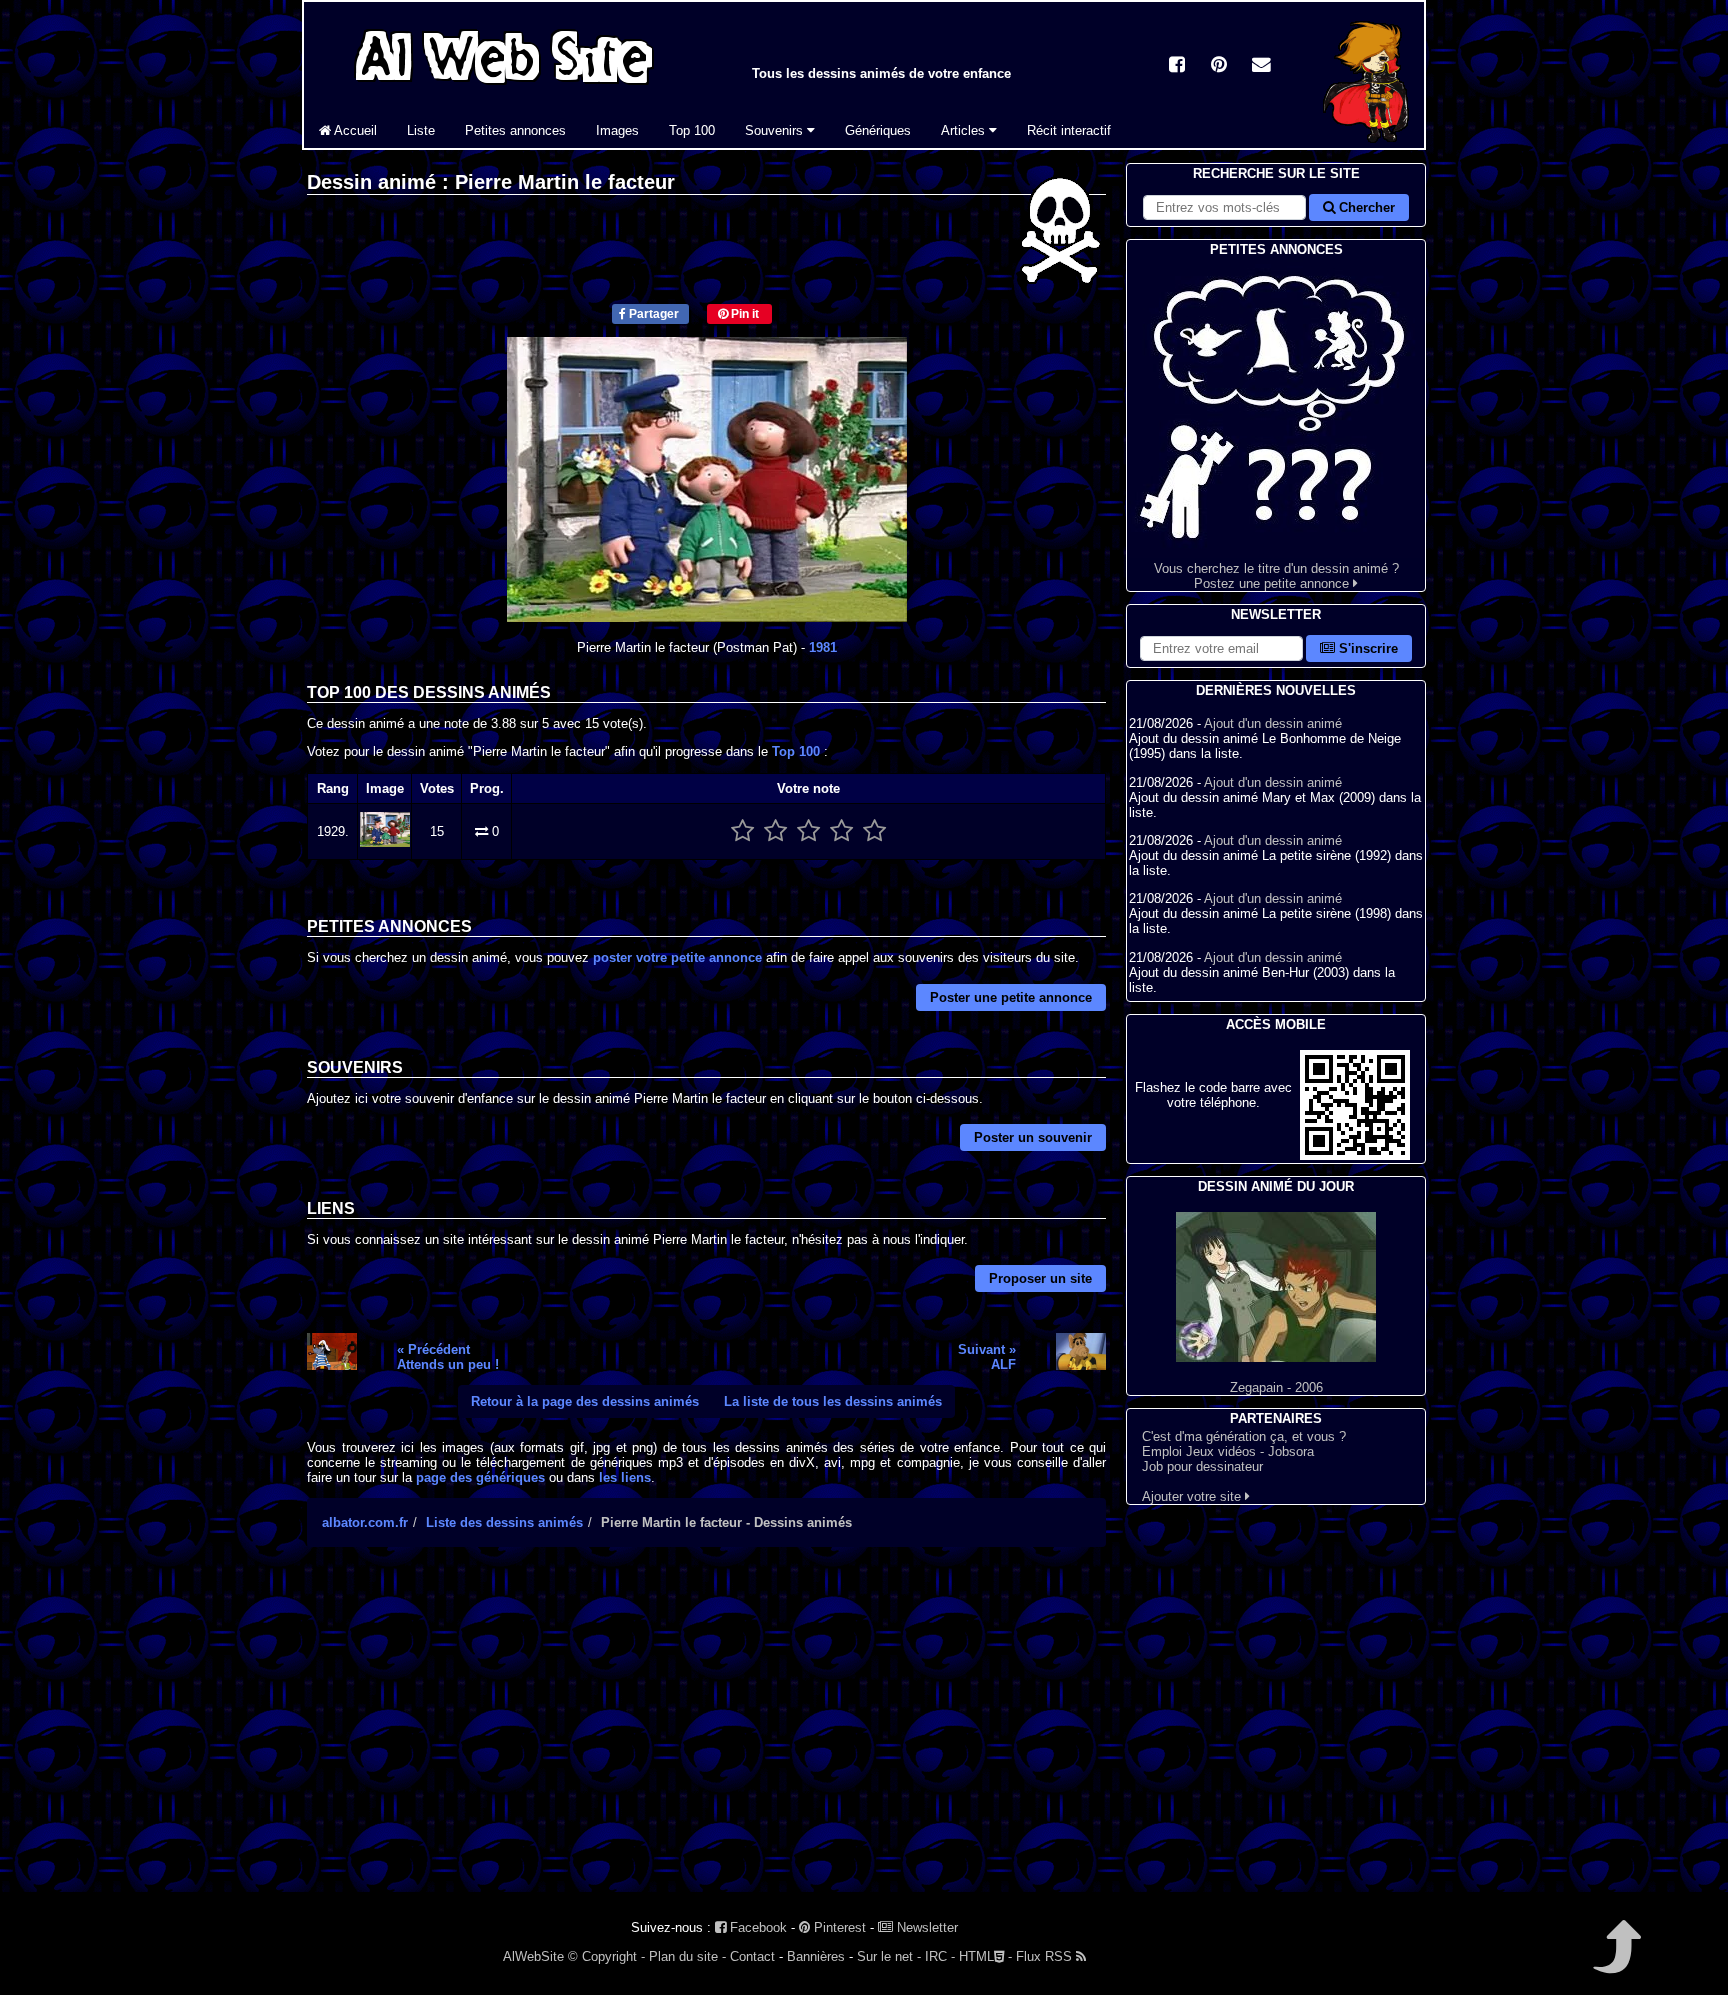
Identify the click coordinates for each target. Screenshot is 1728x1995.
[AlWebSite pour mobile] (1355, 1155)
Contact (752, 1956)
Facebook (756, 1927)
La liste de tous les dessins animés (833, 1401)
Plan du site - (687, 1956)
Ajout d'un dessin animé (1273, 723)
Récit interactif (1069, 130)
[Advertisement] (706, 1737)
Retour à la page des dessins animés (585, 1401)
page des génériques (480, 1477)
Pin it (743, 314)
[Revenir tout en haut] (1615, 1960)
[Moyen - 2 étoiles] (775, 831)
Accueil (354, 130)
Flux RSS (1046, 1956)
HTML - (985, 1956)
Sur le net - (889, 1956)
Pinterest (838, 1927)
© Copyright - (606, 1956)
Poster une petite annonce (1011, 997)
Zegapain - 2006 (1276, 1387)
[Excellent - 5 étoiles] (874, 831)
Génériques (878, 130)
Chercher (1365, 207)
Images (617, 130)
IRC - (940, 1956)
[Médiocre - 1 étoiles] (742, 831)
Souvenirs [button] (776, 130)
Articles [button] (965, 130)
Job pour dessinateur (1202, 1466)
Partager (652, 314)
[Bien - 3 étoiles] (808, 831)
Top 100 (692, 130)
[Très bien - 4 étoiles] (841, 831)
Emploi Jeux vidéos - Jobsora (1228, 1451)
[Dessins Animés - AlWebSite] (1366, 143)
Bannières (816, 1956)
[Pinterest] (1219, 66)
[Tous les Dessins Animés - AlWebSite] (504, 87)
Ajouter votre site (1193, 1496)
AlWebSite (533, 1956)
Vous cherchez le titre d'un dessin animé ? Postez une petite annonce (1276, 576)
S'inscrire (1366, 648)
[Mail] (1261, 66)
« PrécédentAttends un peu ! (448, 1357)
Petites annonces (515, 130)
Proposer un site (1040, 1278)
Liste (421, 130)
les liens (625, 1477)
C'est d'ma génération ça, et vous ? (1244, 1436)
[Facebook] (1177, 66)
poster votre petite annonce (677, 957)
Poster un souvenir (1033, 1137)
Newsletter (925, 1927)
